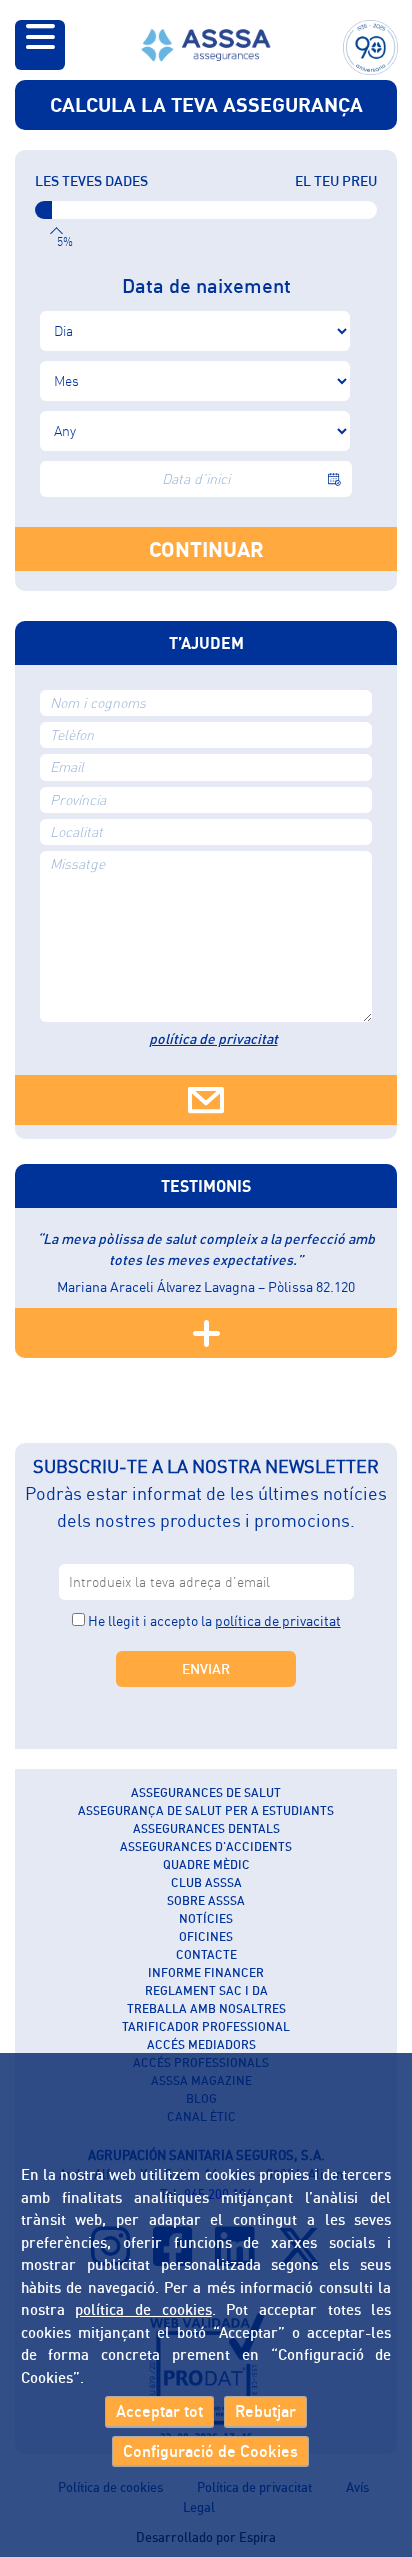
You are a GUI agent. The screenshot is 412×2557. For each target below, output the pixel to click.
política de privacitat (213, 1038)
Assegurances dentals (206, 1828)
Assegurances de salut (206, 1792)
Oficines (206, 1936)
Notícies (206, 1918)
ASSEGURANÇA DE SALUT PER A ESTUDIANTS (206, 1810)
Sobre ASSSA (206, 1900)
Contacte (206, 1954)
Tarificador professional (206, 2026)
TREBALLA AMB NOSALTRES (206, 2008)
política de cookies (143, 2309)
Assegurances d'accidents (206, 1846)
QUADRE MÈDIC (206, 1864)
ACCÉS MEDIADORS (201, 2044)
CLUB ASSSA (206, 1882)
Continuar (206, 549)
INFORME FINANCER (206, 1972)
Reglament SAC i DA (206, 1990)
